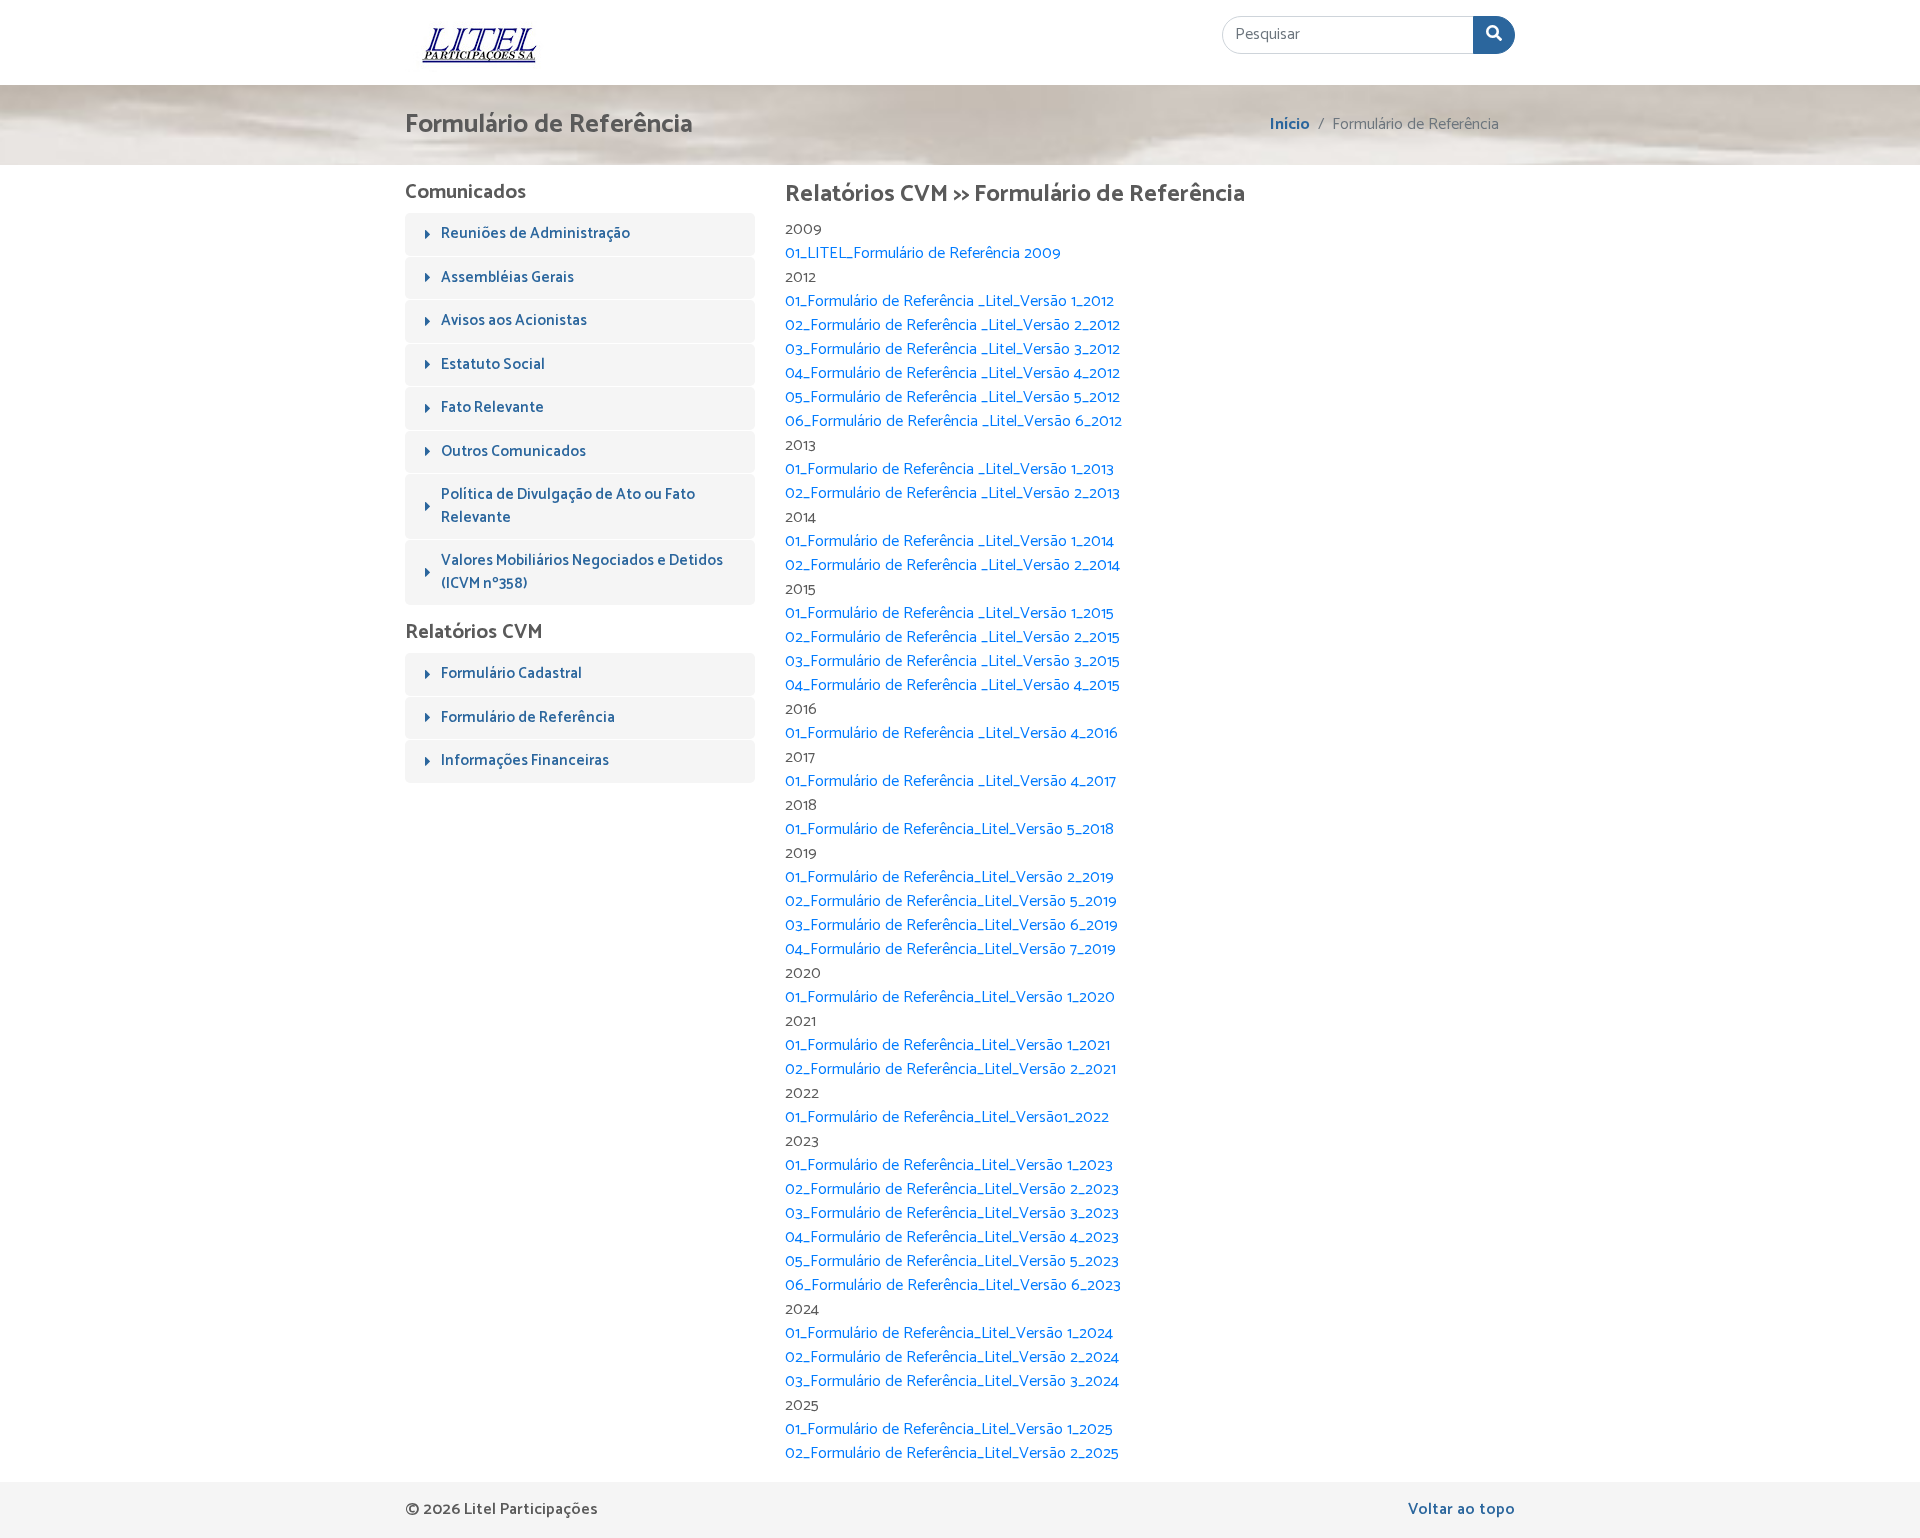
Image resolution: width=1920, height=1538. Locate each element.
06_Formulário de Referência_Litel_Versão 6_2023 (953, 1285)
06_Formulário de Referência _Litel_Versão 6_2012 (953, 421)
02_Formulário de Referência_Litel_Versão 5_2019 (951, 901)
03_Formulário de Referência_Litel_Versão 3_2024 (952, 1381)
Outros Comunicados (513, 451)
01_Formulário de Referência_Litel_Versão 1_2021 (947, 1045)
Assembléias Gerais (507, 277)
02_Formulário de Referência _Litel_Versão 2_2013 (952, 493)
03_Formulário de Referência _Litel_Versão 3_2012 (952, 349)
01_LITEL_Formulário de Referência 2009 (923, 253)
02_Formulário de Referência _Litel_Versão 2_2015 (952, 637)
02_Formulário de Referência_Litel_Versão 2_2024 (952, 1357)
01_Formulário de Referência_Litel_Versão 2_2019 (949, 877)
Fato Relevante (492, 407)
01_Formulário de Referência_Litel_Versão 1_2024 (949, 1333)
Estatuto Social (493, 364)
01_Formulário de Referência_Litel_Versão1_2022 (947, 1117)
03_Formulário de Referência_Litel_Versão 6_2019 (951, 925)
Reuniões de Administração (535, 233)
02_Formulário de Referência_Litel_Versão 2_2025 (952, 1453)
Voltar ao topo (1461, 1509)
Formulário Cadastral (511, 673)
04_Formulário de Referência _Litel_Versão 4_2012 (952, 373)
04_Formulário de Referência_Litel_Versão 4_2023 (952, 1237)
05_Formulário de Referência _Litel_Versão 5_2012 (952, 397)
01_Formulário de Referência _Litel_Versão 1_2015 (949, 613)
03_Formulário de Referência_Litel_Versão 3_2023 (952, 1213)
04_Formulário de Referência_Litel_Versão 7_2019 (950, 949)
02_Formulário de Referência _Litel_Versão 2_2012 (952, 325)
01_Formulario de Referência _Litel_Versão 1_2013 (949, 469)
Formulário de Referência (528, 717)
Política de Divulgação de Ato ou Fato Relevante (568, 506)
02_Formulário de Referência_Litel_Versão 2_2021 (950, 1069)
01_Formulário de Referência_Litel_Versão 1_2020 (950, 997)
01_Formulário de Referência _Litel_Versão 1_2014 (949, 541)
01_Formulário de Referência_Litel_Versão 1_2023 (949, 1165)
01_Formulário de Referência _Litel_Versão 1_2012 (949, 301)
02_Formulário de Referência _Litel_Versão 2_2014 (952, 565)
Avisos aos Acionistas (514, 320)
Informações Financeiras (525, 760)
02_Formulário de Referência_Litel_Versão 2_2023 (952, 1189)
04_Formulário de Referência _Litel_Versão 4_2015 (952, 685)
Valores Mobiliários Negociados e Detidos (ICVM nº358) (582, 572)
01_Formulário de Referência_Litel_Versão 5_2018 (949, 829)
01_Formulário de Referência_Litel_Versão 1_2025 (949, 1429)
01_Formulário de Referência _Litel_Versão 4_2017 (950, 781)
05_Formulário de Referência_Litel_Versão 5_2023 (952, 1261)
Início (1290, 124)
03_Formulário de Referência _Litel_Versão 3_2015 (952, 661)
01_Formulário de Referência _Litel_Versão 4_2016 (951, 733)
